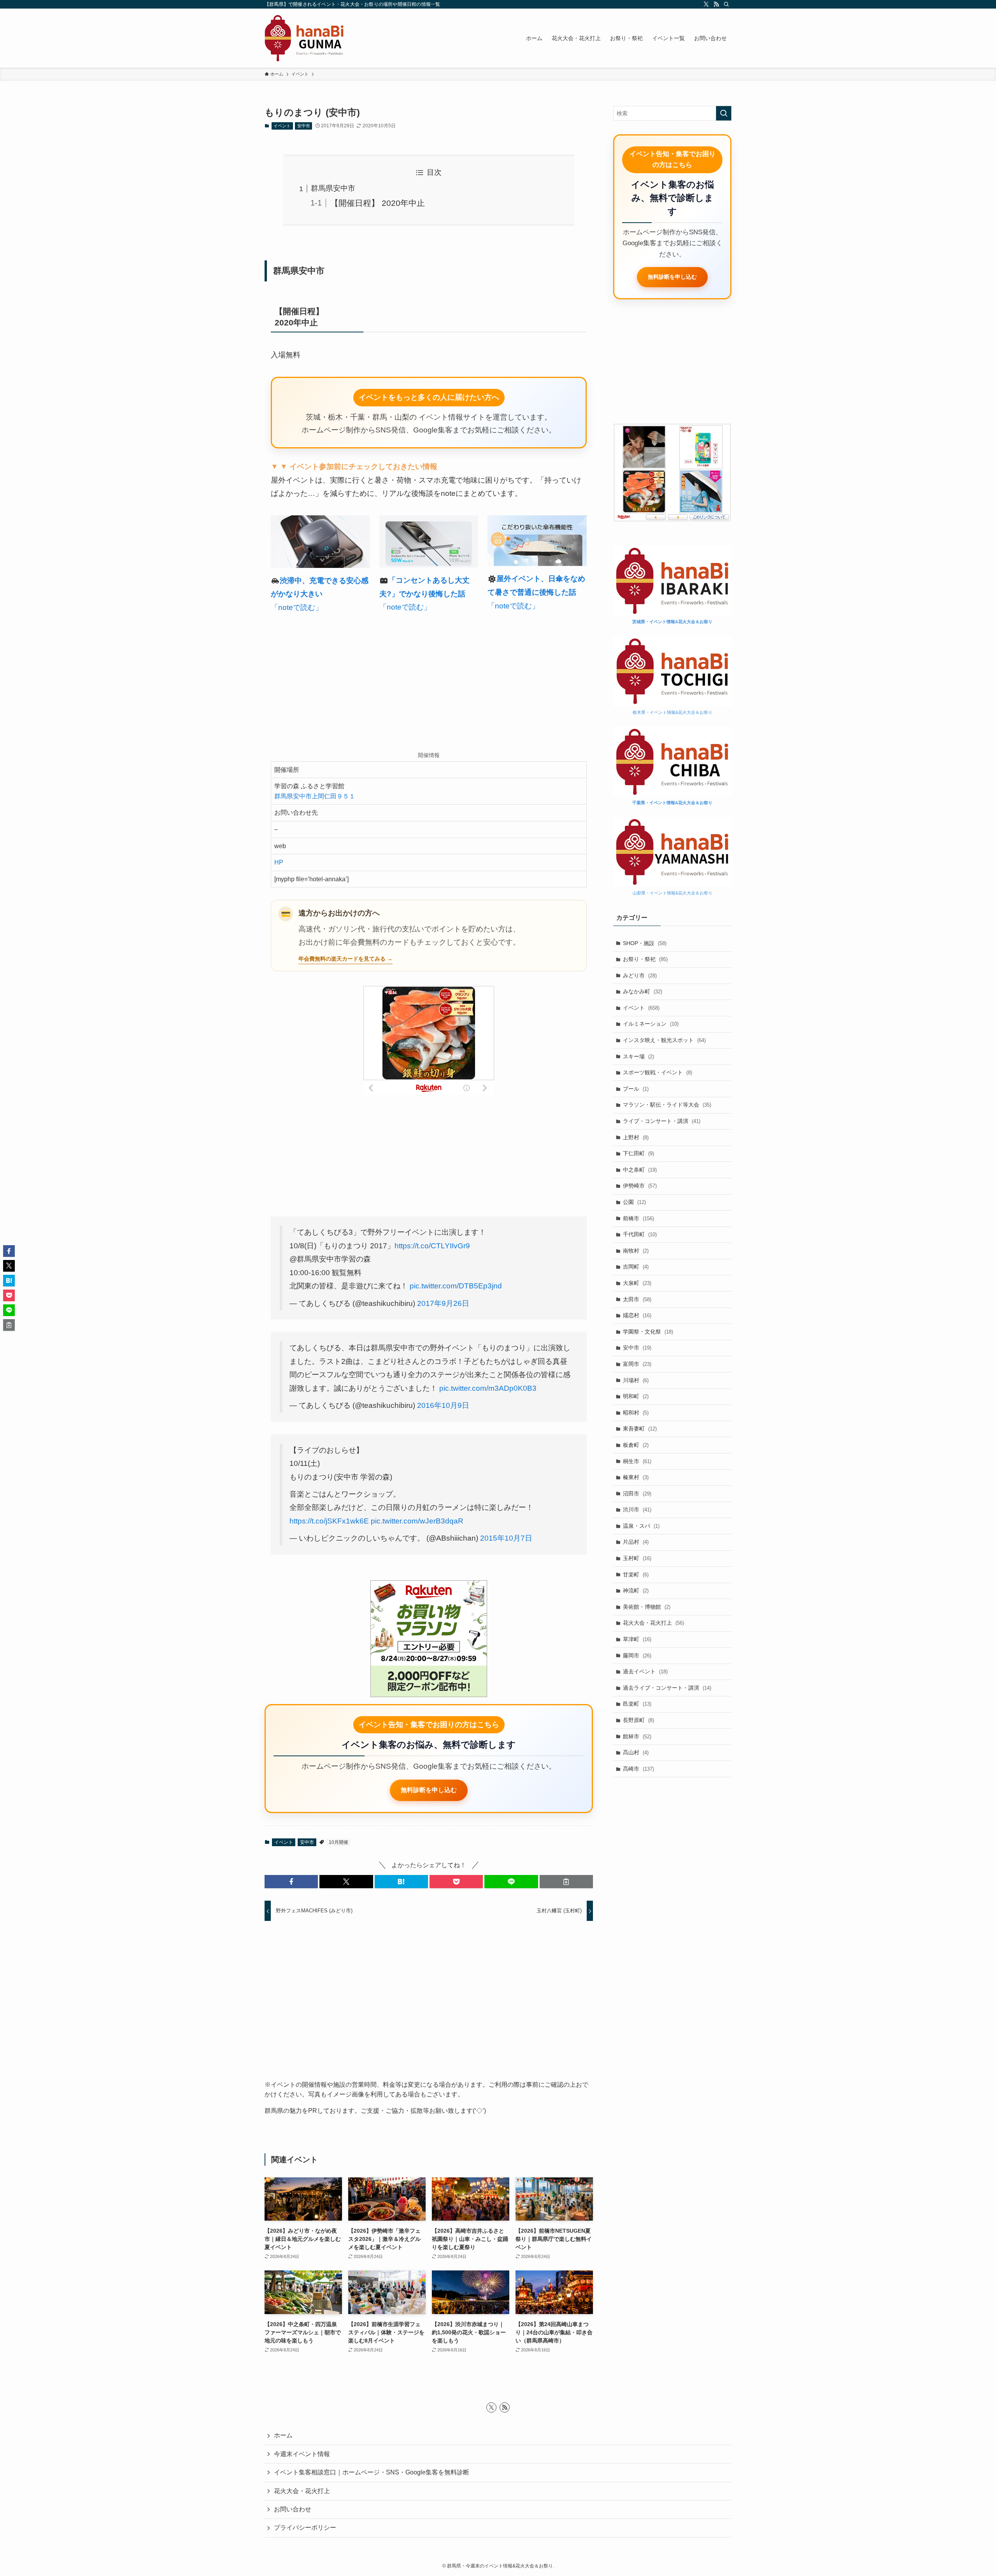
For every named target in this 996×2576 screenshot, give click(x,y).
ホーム (283, 2435)
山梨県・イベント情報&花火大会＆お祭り (672, 893)
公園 (634, 1202)
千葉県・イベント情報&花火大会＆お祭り (672, 803)
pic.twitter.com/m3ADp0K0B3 (488, 1388)
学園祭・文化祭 (648, 1332)
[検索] (726, 4)
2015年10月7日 (506, 1538)
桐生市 (637, 1461)
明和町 (636, 1396)
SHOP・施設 (645, 943)
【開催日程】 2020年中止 (378, 203)
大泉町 (637, 1283)
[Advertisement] (429, 684)
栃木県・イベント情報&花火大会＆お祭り (672, 712)
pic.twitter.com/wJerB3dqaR (417, 1521)
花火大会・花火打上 (653, 1623)
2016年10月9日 (443, 1405)
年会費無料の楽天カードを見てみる (342, 959)
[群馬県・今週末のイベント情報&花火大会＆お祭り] (304, 38)
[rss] (716, 4)
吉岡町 (636, 1267)
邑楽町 (637, 1704)
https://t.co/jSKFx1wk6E (329, 1521)
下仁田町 (638, 1153)
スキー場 (638, 1056)
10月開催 (338, 1842)
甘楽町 (636, 1574)
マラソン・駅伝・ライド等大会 (667, 1105)
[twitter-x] (706, 4)
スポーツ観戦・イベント (658, 1072)
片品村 (636, 1542)
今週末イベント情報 (302, 2454)
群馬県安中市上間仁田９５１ (315, 796)
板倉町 (636, 1445)
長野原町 (638, 1720)
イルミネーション (651, 1024)
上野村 (636, 1137)
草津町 (637, 1639)
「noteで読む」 (297, 607)
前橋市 (638, 1218)
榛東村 (636, 1477)
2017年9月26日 (443, 1303)
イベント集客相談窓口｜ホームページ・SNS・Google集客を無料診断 (372, 2472)
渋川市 (637, 1509)
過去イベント (645, 1671)
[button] (291, 1882)
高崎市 (638, 1769)
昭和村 (636, 1413)
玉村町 (637, 1558)
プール (636, 1089)
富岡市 (637, 1364)
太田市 (637, 1299)
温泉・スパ (641, 1526)
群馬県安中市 (333, 188)
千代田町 (640, 1234)
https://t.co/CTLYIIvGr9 (432, 1246)
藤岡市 (637, 1655)
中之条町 (640, 1170)
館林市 (637, 1736)
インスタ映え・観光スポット (664, 1040)
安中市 (304, 126)
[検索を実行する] (724, 113)
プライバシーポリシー (305, 2528)
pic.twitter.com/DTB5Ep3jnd (456, 1286)
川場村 (636, 1380)
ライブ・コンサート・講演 (662, 1121)
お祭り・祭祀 (645, 959)
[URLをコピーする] (566, 1882)
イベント (282, 126)
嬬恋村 (637, 1315)
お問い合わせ (293, 2509)
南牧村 (636, 1251)
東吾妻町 (640, 1429)
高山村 (636, 1752)
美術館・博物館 (647, 1607)
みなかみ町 (643, 991)
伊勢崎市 (640, 1186)
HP (279, 862)
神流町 (636, 1590)
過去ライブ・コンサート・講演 (667, 1688)
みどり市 (640, 975)
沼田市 (637, 1494)
